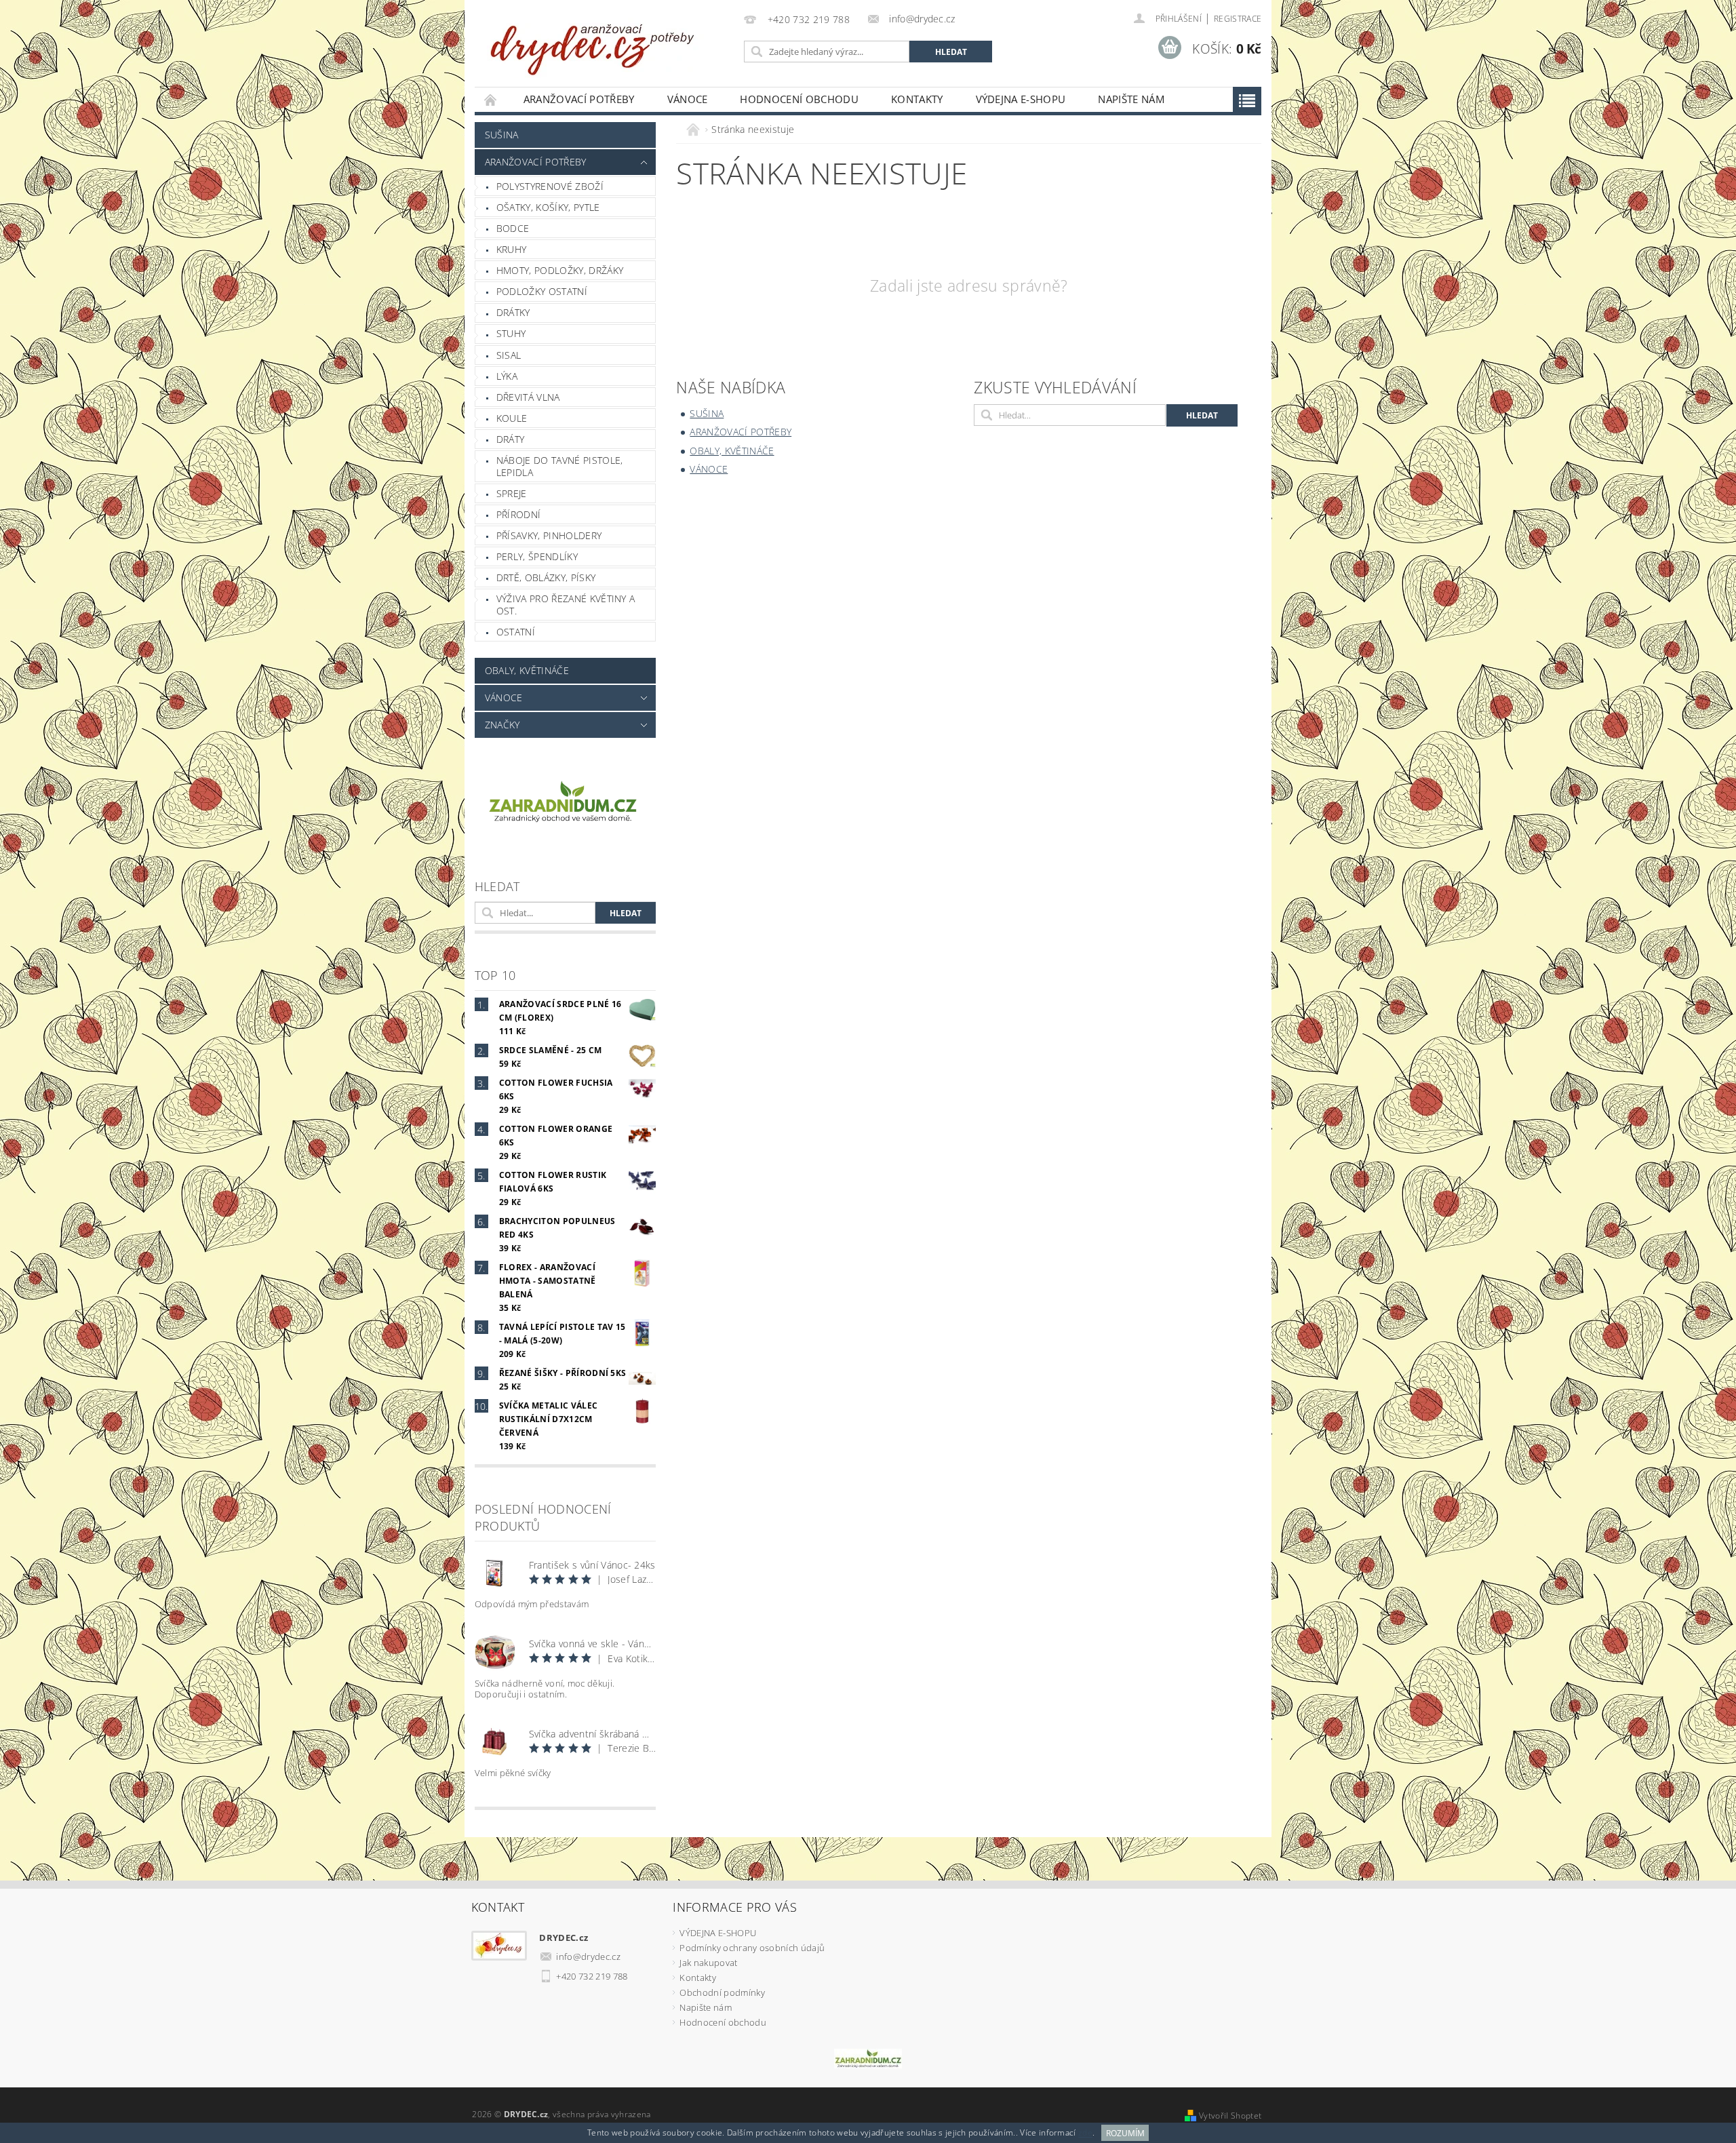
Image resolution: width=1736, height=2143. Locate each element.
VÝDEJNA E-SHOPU (1021, 99)
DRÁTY (511, 439)
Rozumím (1125, 2133)
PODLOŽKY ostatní (542, 291)
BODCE (513, 228)
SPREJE (512, 493)
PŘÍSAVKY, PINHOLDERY (549, 535)
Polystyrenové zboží (550, 186)
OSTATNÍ (516, 632)
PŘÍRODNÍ (519, 514)
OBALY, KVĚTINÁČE (527, 670)
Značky (502, 725)
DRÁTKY (513, 312)
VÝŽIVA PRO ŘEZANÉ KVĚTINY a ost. (566, 605)
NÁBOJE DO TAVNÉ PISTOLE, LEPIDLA (560, 466)
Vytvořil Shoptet (1230, 2116)
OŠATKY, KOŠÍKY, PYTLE (548, 207)
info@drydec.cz (588, 1957)
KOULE (512, 418)
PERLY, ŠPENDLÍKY (537, 556)
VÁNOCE (688, 99)
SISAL (509, 355)
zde (1085, 2133)
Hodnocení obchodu (799, 99)
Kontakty (917, 99)
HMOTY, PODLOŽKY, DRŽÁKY (560, 270)
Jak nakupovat (708, 1963)
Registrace (1238, 19)
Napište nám (1131, 99)
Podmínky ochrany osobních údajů (752, 1948)
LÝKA (507, 376)
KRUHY (512, 249)
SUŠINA (502, 135)
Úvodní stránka (491, 99)
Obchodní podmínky (722, 1992)
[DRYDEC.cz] (593, 42)
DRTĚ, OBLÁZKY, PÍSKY (546, 577)
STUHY (511, 333)
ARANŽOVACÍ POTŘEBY (579, 99)
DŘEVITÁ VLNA (528, 397)
